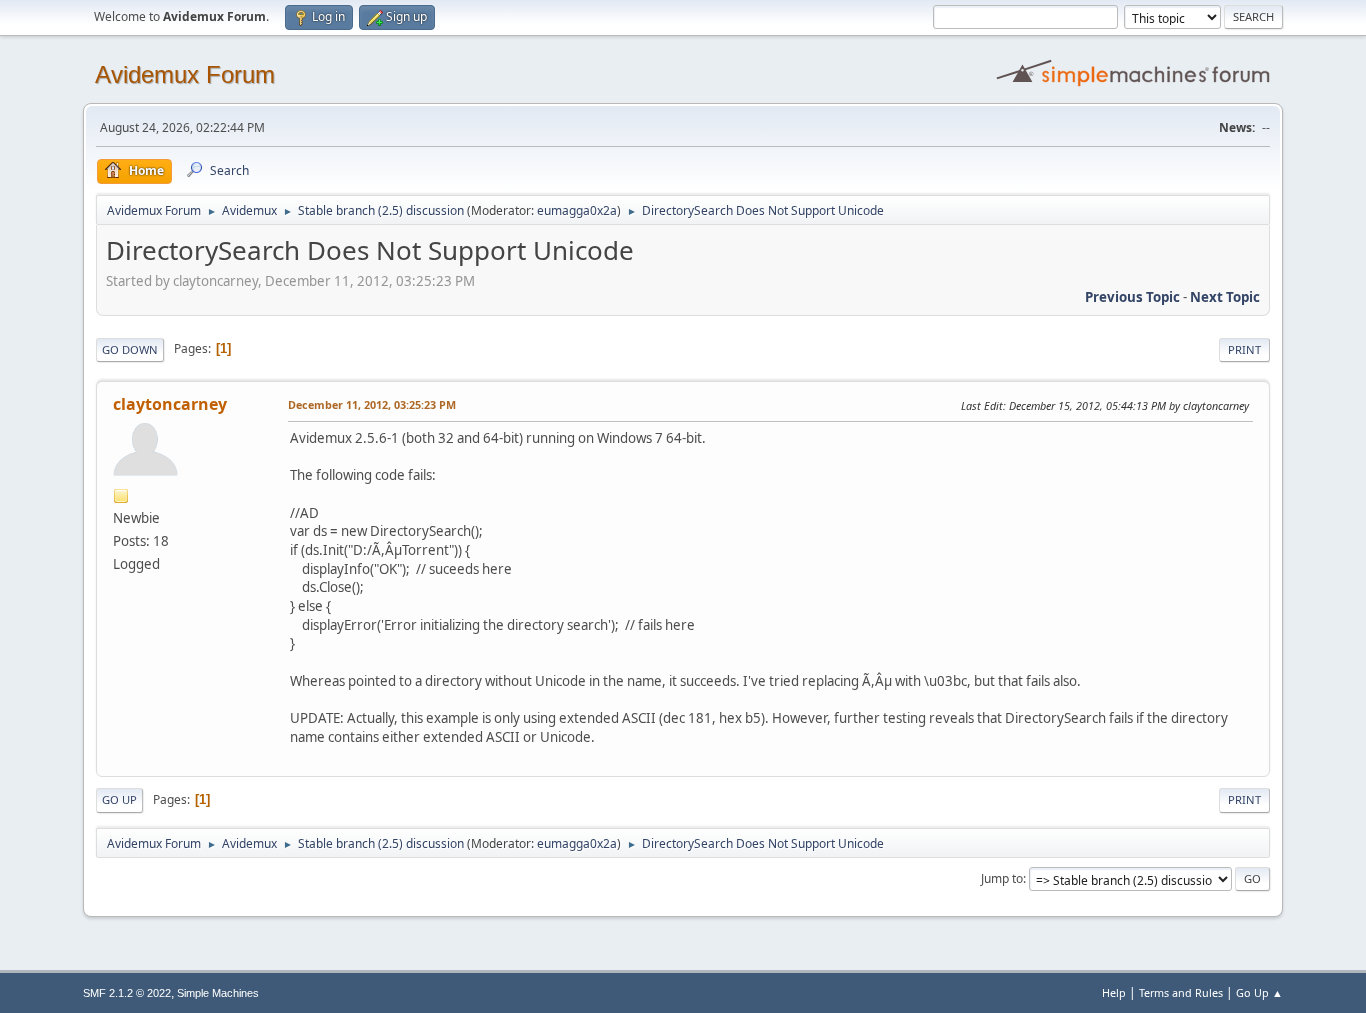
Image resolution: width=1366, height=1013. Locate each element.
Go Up (119, 799)
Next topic (1225, 297)
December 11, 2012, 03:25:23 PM (372, 404)
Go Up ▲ (1259, 992)
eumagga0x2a (577, 210)
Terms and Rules (1181, 992)
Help (1114, 992)
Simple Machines (218, 993)
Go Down (130, 349)
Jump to (1002, 878)
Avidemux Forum (185, 74)
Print (1244, 349)
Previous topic (1132, 297)
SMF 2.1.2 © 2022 (127, 993)
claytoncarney (170, 404)
